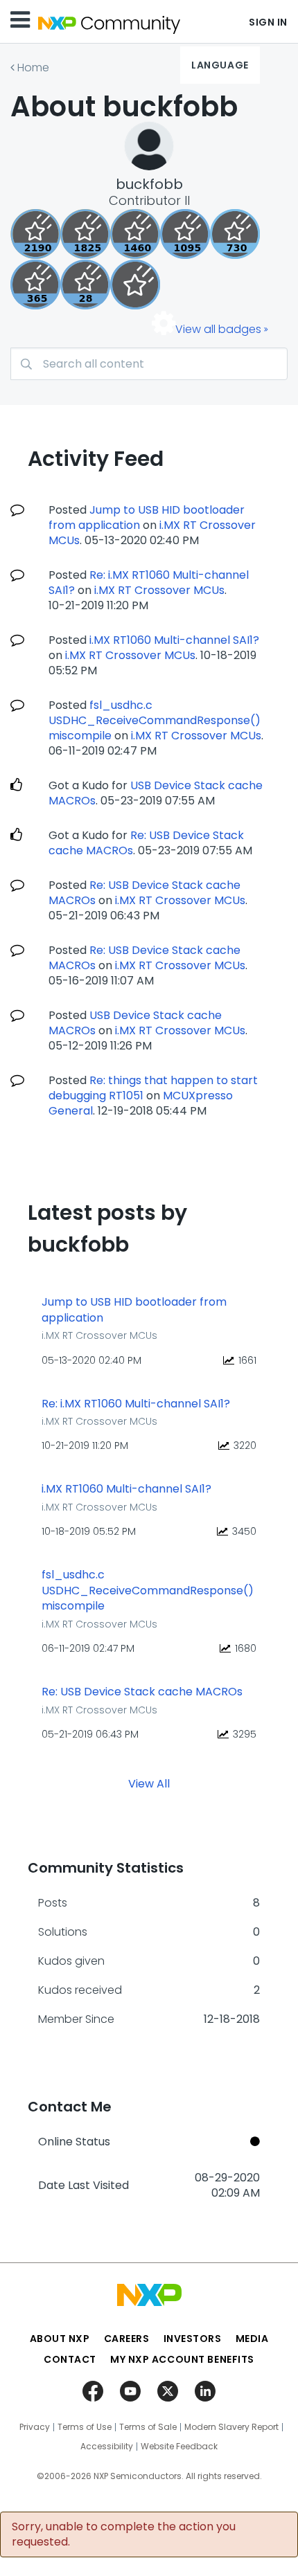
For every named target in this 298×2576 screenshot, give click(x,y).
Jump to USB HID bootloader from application (147, 517)
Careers (127, 2339)
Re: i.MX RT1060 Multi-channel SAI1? (136, 1404)
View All (149, 1783)
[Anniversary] (35, 285)
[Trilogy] (185, 234)
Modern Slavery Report (231, 2427)
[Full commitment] (235, 234)
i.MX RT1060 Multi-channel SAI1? (174, 640)
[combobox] (149, 364)
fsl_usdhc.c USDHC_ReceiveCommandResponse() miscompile (155, 720)
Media (252, 2339)
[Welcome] (135, 285)
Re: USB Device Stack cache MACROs (142, 1692)
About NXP (60, 2339)
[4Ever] (135, 234)
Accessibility (107, 2447)
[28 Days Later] (85, 285)
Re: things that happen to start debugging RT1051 (153, 1088)
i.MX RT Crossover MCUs (159, 590)
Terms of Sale (148, 2427)
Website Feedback (179, 2447)
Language (220, 65)
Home (33, 67)
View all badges (218, 329)
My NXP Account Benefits (182, 2359)
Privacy (35, 2427)
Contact (70, 2359)
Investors (193, 2339)
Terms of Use (85, 2427)
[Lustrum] (85, 234)
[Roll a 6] (35, 234)
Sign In (268, 22)
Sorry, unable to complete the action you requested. (124, 2534)
